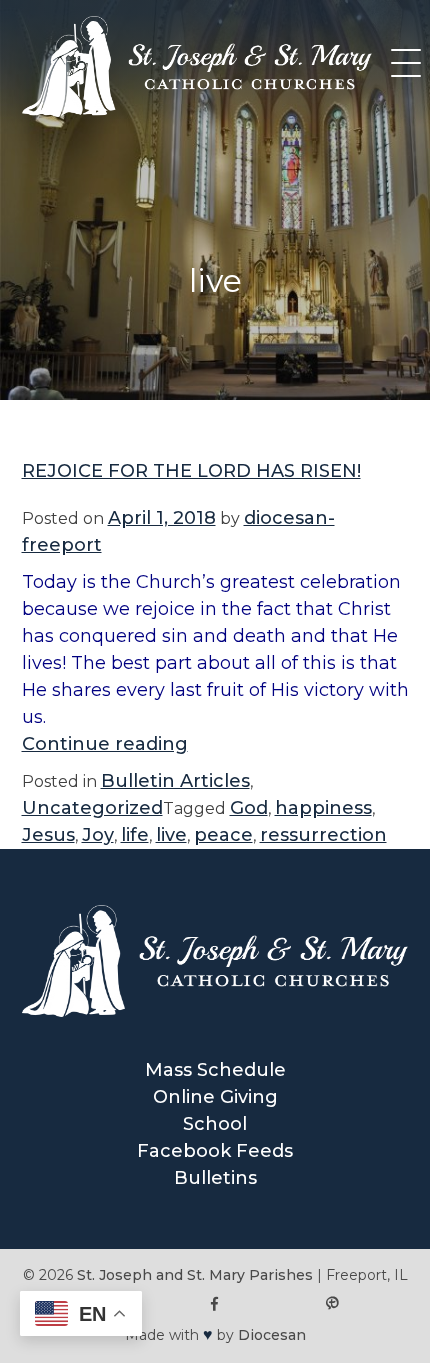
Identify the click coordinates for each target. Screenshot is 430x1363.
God (249, 808)
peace (223, 835)
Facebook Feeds (215, 1151)
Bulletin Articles (175, 781)
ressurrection (323, 835)
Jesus (48, 835)
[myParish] (331, 1304)
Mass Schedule (215, 1070)
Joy (98, 835)
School (215, 1124)
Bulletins (215, 1178)
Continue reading (105, 744)
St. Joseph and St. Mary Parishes (195, 1275)
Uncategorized (92, 808)
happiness (323, 808)
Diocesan (272, 1335)
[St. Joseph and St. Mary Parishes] (197, 111)
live (171, 835)
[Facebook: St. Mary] (215, 1304)
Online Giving (215, 1097)
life (135, 835)
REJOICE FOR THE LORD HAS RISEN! (191, 471)
